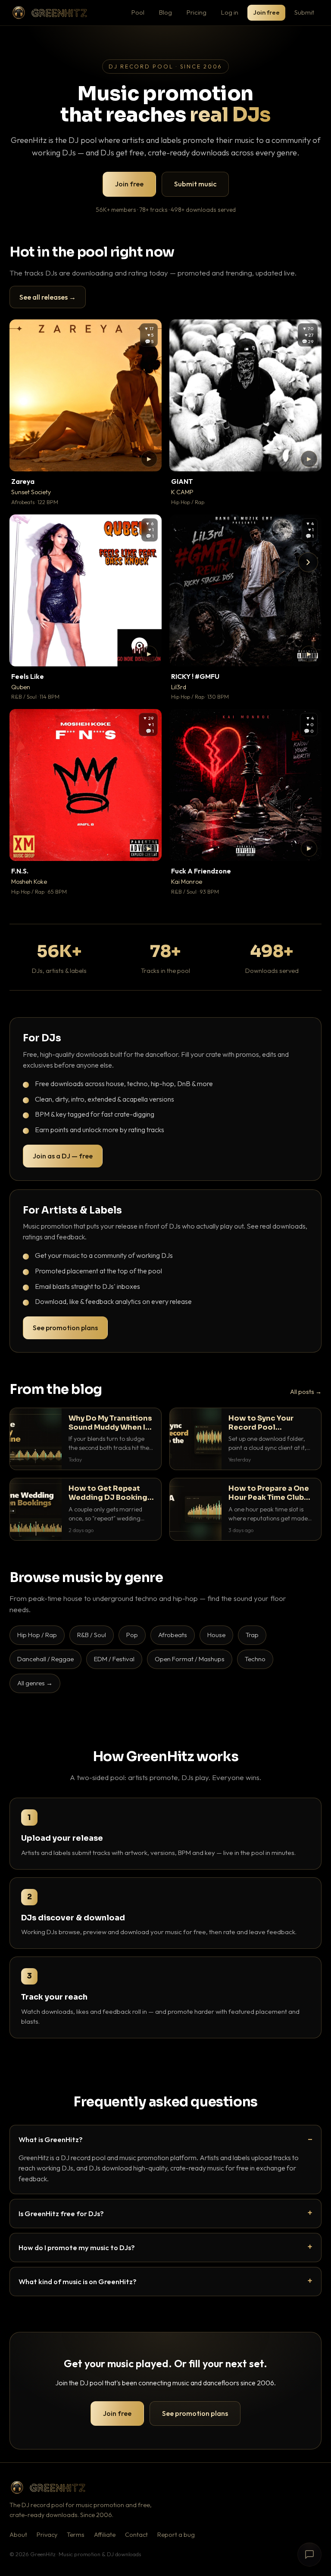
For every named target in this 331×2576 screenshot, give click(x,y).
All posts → (306, 1392)
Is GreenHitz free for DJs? (61, 2213)
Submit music (195, 184)
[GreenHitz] (50, 13)
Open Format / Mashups (190, 1659)
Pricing (197, 12)
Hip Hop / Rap (37, 1635)
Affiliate (105, 2535)
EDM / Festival (114, 1659)
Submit (304, 12)
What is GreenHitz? (51, 2139)
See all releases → (48, 297)
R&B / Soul (92, 1635)
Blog (165, 12)
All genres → (35, 1683)
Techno (255, 1659)
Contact (136, 2535)
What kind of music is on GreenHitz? (78, 2281)
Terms (76, 2535)
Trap (252, 1635)
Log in (230, 12)
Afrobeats (173, 1635)
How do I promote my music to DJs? (77, 2247)
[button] (149, 459)
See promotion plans (65, 1328)
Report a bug (176, 2535)
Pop (132, 1635)
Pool (138, 12)
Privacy (47, 2535)
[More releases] (308, 562)
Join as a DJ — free (63, 1156)
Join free (266, 12)
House (216, 1635)
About (18, 2535)
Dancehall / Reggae (45, 1659)
